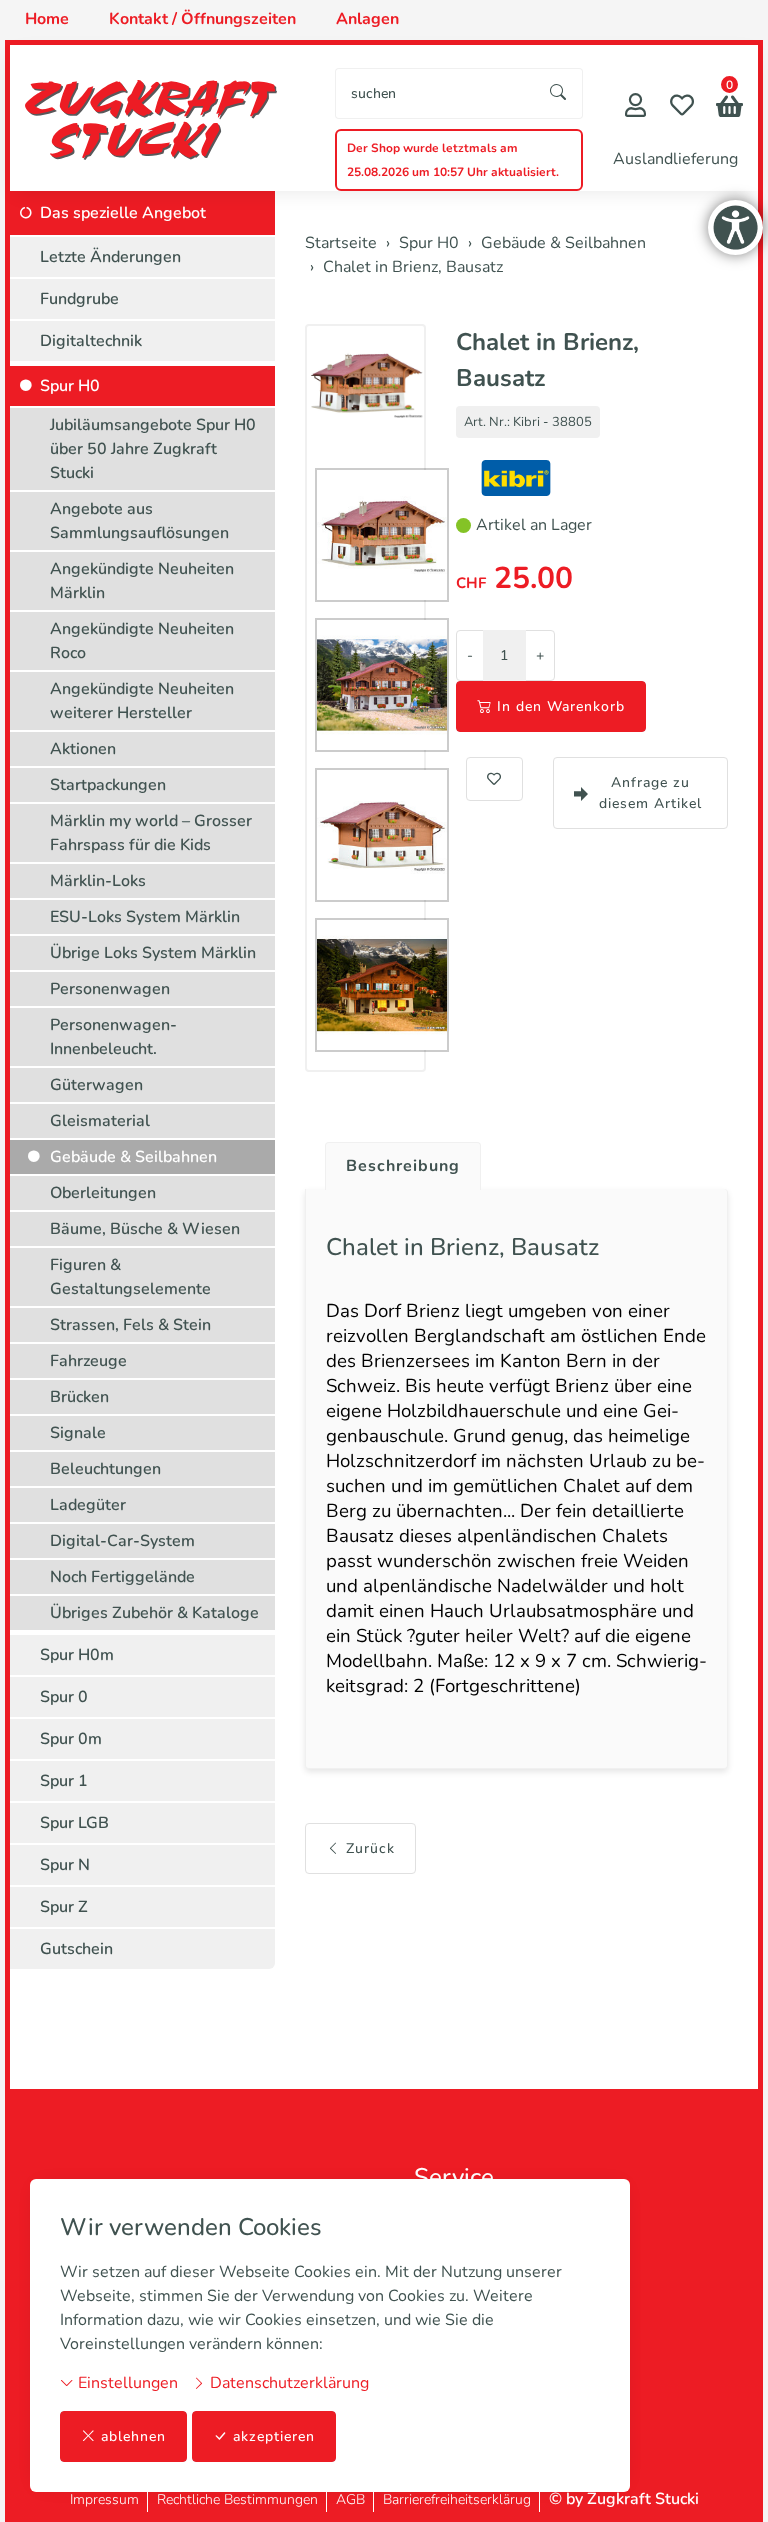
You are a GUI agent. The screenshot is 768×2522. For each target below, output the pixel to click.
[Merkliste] (682, 107)
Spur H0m (77, 1655)
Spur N (65, 1865)
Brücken (79, 1397)
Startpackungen (108, 785)
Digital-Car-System (122, 1541)
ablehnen (133, 2436)
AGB (350, 2499)
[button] (729, 108)
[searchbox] (435, 93)
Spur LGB (74, 1823)
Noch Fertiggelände (122, 1577)
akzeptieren (274, 2436)
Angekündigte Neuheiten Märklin (142, 581)
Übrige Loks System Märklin (153, 953)
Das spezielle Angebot (123, 213)
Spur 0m (71, 1739)
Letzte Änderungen (110, 257)
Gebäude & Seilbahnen (133, 1157)
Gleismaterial (100, 1121)
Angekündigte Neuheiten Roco (142, 641)
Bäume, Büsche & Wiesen (145, 1229)
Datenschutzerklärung (287, 2383)
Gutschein (76, 1949)
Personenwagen (110, 989)
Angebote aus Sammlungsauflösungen (139, 521)
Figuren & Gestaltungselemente (130, 1277)
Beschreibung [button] (403, 1166)
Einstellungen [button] (126, 2383)
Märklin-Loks (98, 881)
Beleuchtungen (105, 1469)
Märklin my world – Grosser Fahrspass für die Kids (151, 833)
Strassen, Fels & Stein (130, 1325)
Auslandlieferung (675, 159)
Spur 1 (64, 1781)
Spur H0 (70, 386)
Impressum (104, 2499)
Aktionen (83, 749)
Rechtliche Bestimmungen (237, 2499)
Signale (78, 1433)
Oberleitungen (103, 1193)
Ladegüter (88, 1505)
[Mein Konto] (635, 107)
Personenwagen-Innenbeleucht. (113, 1037)
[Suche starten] (559, 93)
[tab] (395, 1161)
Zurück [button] (370, 1848)
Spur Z (64, 1907)
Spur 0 (64, 1697)
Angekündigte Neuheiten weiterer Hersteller (142, 701)
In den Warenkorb (561, 706)
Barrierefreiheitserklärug (457, 2499)
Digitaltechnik (91, 341)
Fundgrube (79, 299)
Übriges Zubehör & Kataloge (154, 1613)
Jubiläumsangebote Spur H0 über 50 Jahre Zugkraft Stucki (153, 449)
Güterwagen (96, 1085)
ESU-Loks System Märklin (145, 917)
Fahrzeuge (88, 1361)
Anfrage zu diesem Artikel (650, 793)
